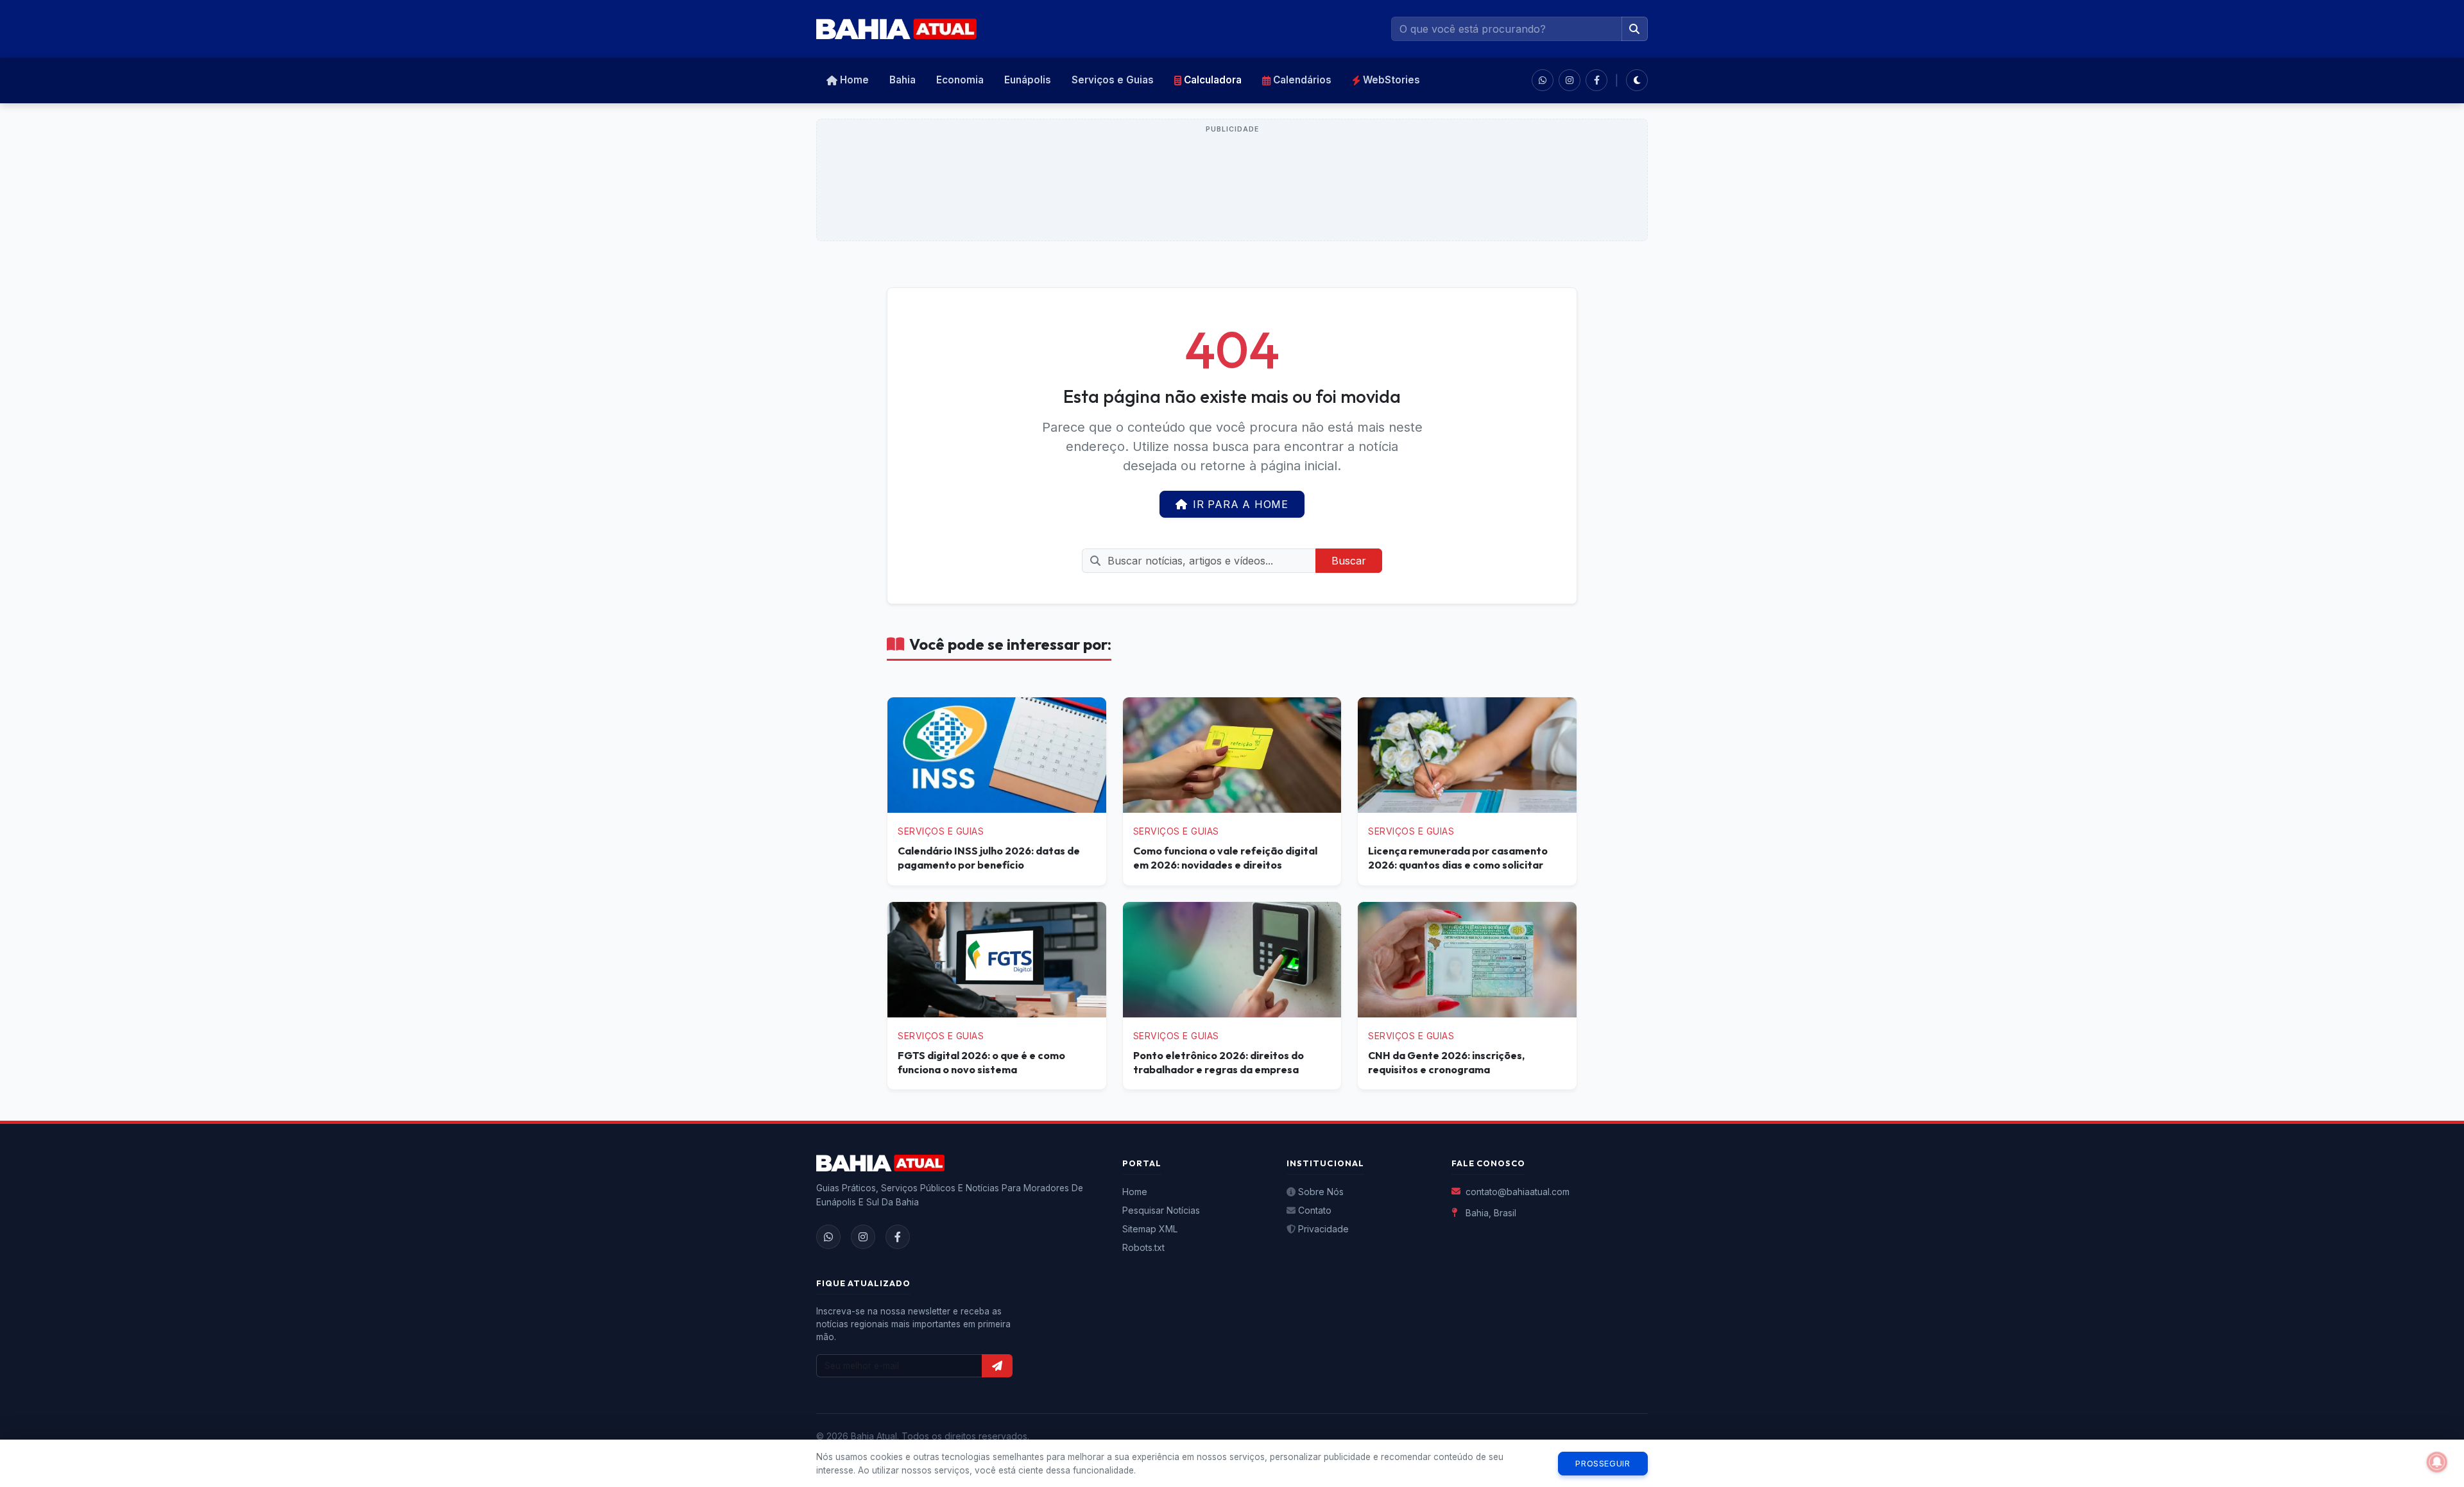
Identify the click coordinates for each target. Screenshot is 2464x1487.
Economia (960, 80)
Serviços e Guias (1113, 80)
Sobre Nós (1321, 1192)
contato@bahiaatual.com (1518, 1192)
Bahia (903, 80)
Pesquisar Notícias (1161, 1210)
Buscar (1349, 561)
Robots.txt (1143, 1247)
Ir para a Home (1241, 504)
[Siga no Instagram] (1570, 80)
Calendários (1302, 80)
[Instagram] (863, 1237)
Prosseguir (1603, 1464)
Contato (1315, 1210)
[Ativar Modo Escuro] (1637, 80)
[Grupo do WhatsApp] (1543, 80)
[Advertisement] (1232, 187)
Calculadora (1213, 80)
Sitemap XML (1150, 1229)
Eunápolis (1028, 80)
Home (854, 80)
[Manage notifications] (2437, 1462)
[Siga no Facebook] (1596, 80)
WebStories (1391, 80)
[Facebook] (898, 1237)
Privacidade (1323, 1229)
